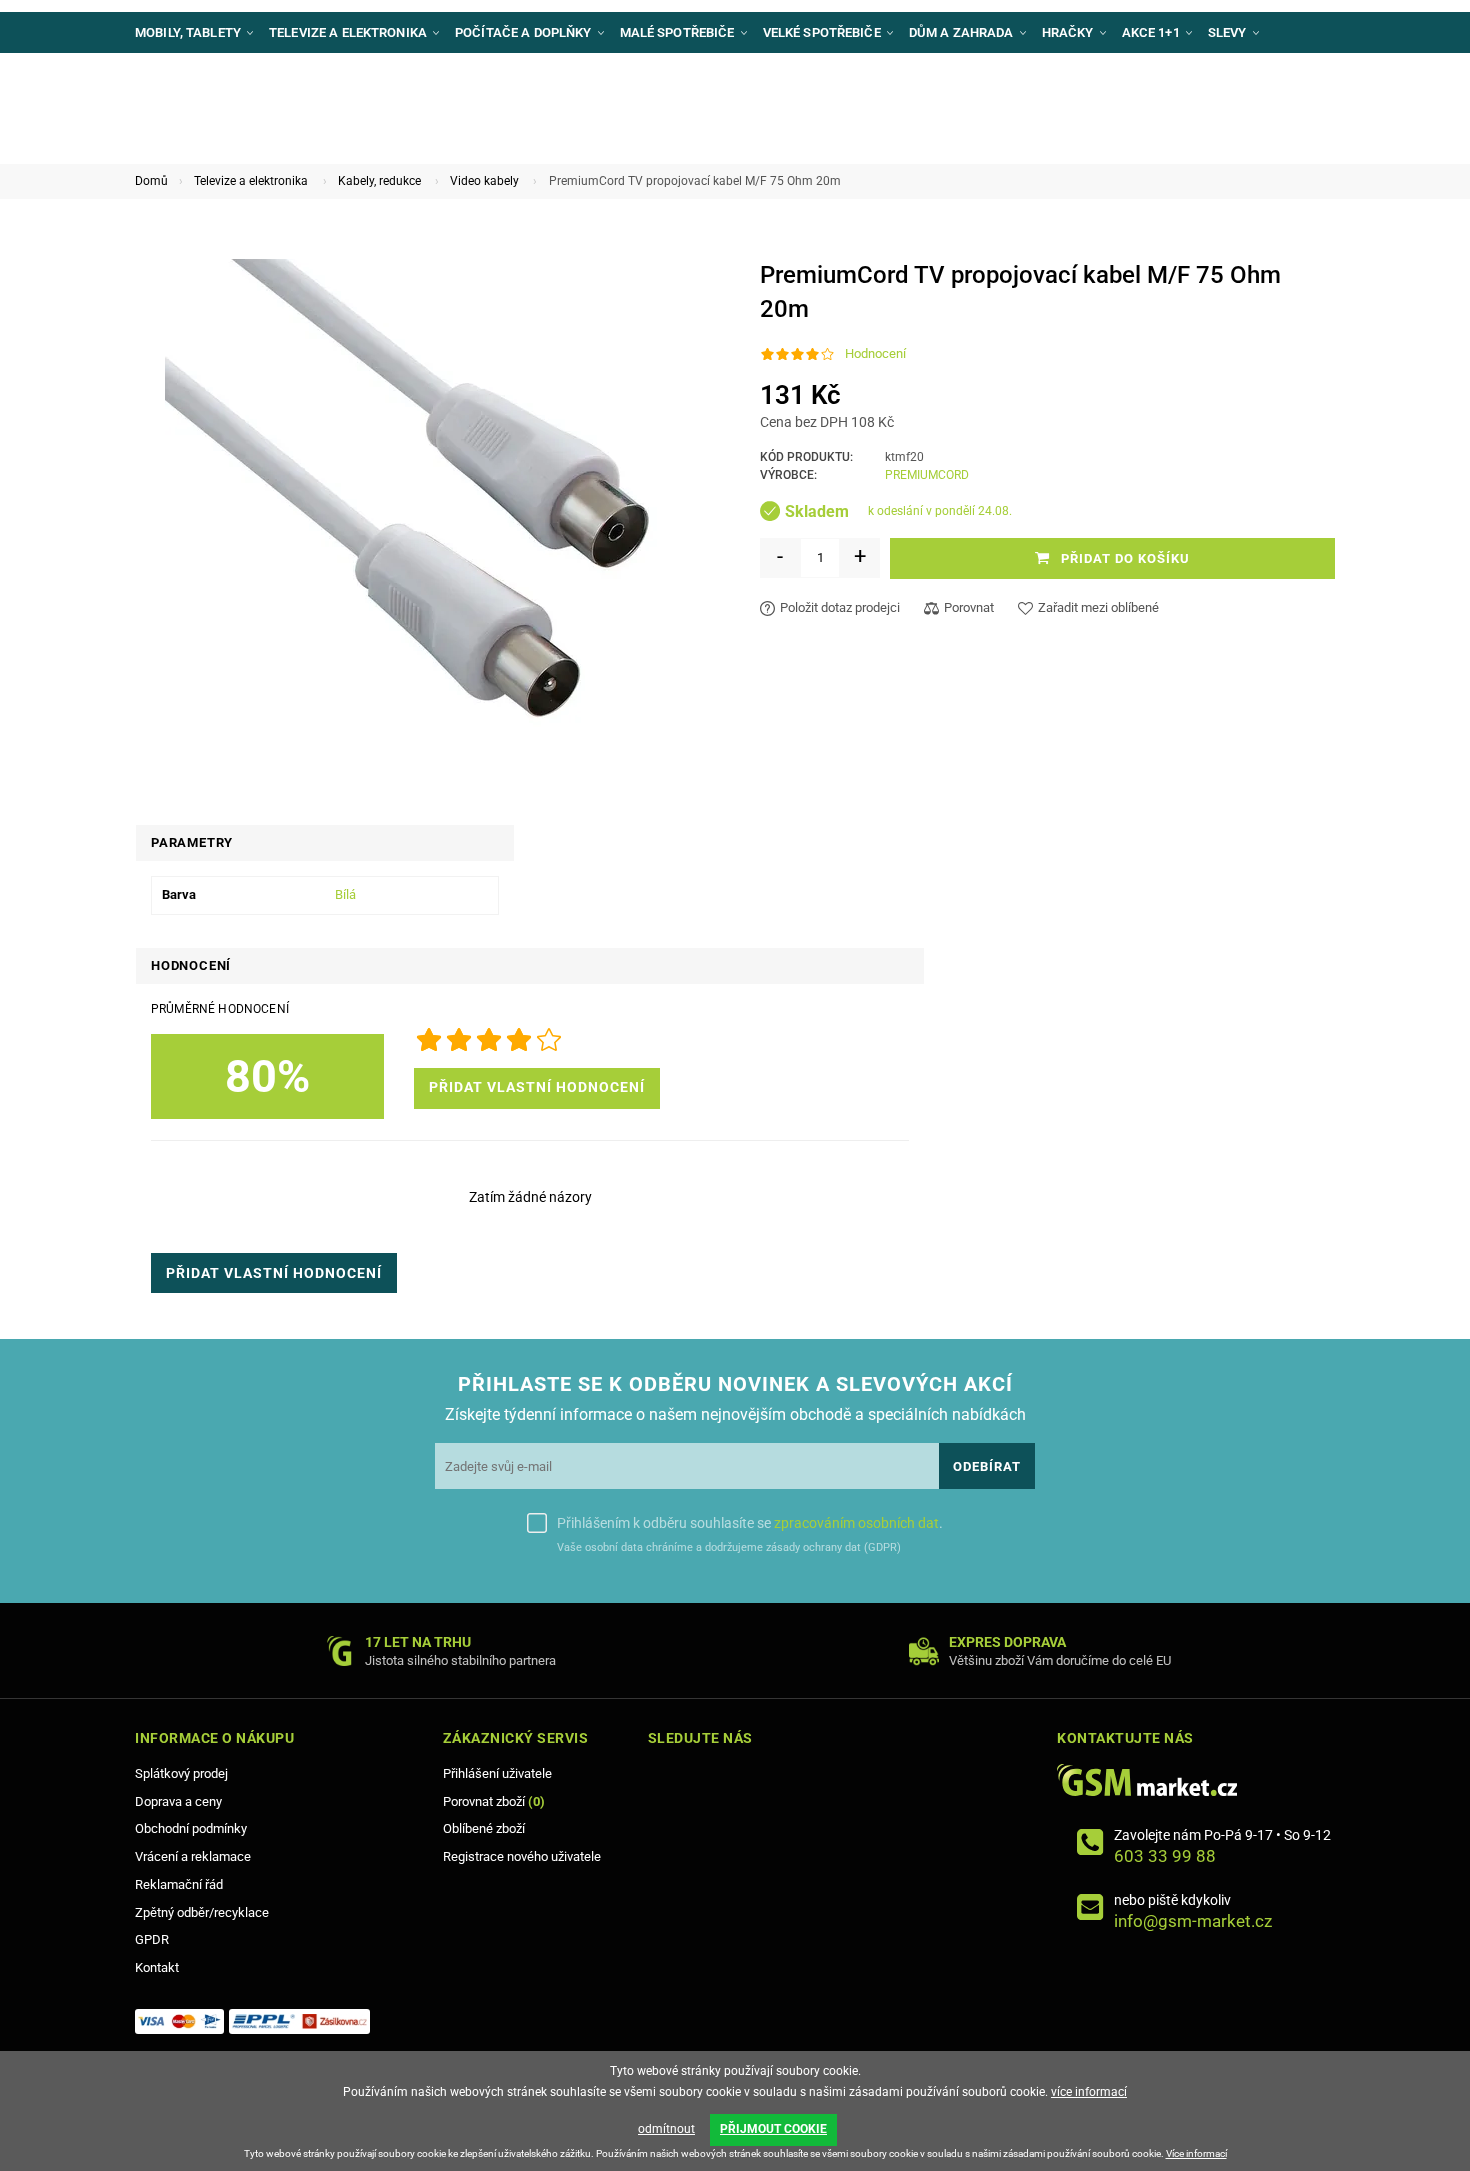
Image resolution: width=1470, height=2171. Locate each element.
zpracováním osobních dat (856, 1523)
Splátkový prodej (181, 1773)
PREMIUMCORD (927, 475)
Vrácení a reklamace (193, 1856)
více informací (1089, 2092)
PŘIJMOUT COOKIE (773, 2129)
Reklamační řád (179, 1884)
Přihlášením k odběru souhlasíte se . (750, 1523)
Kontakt (157, 1967)
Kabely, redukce (379, 181)
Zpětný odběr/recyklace (202, 1912)
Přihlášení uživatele (497, 1773)
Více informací (1196, 2153)
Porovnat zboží (494, 1801)
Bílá (345, 894)
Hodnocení (875, 353)
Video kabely (484, 181)
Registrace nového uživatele (522, 1856)
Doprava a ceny (178, 1801)
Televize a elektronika (251, 181)
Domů (151, 181)
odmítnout (666, 2129)
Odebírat (987, 1466)
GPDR (152, 1939)
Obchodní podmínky (191, 1828)
